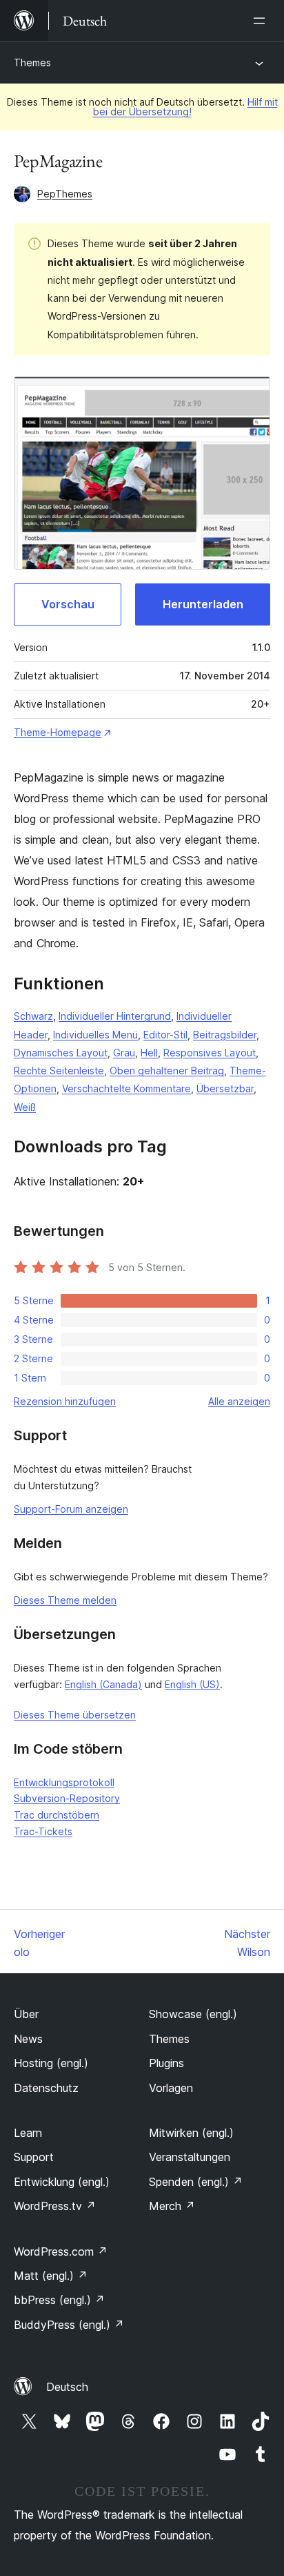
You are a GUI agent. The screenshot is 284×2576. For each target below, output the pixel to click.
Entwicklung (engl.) (62, 2182)
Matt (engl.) (51, 2276)
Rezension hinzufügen (65, 1401)
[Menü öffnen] (262, 21)
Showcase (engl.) (193, 2014)
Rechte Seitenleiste (59, 1071)
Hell (149, 1053)
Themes (32, 62)
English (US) (192, 1684)
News (28, 2039)
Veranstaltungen (190, 2157)
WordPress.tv (55, 2206)
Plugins (166, 2063)
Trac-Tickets (43, 1831)
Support (34, 2157)
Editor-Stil (165, 1035)
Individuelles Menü (95, 1035)
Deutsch (67, 2387)
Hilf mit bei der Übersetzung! (185, 107)
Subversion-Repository (67, 1798)
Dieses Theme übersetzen (75, 1715)
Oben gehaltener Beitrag (167, 1071)
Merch (172, 2206)
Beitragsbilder (225, 1035)
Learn (28, 2133)
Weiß (25, 1107)
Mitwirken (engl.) (191, 2133)
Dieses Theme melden (65, 1600)
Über (26, 2014)
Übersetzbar (225, 1088)
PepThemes (65, 194)
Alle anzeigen (239, 1401)
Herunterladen (203, 604)
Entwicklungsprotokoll (64, 1782)
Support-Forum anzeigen (71, 1509)
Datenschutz (46, 2088)
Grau (124, 1053)
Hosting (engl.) (51, 2063)
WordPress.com (61, 2251)
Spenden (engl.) (196, 2182)
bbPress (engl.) (59, 2300)
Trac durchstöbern (57, 1815)
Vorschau (68, 604)
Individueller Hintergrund (115, 1016)
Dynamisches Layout (61, 1053)
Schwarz (33, 1016)
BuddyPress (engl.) (69, 2325)
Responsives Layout (210, 1053)
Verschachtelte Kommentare (126, 1088)
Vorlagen (171, 2088)
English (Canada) (103, 1684)
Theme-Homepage (58, 732)
